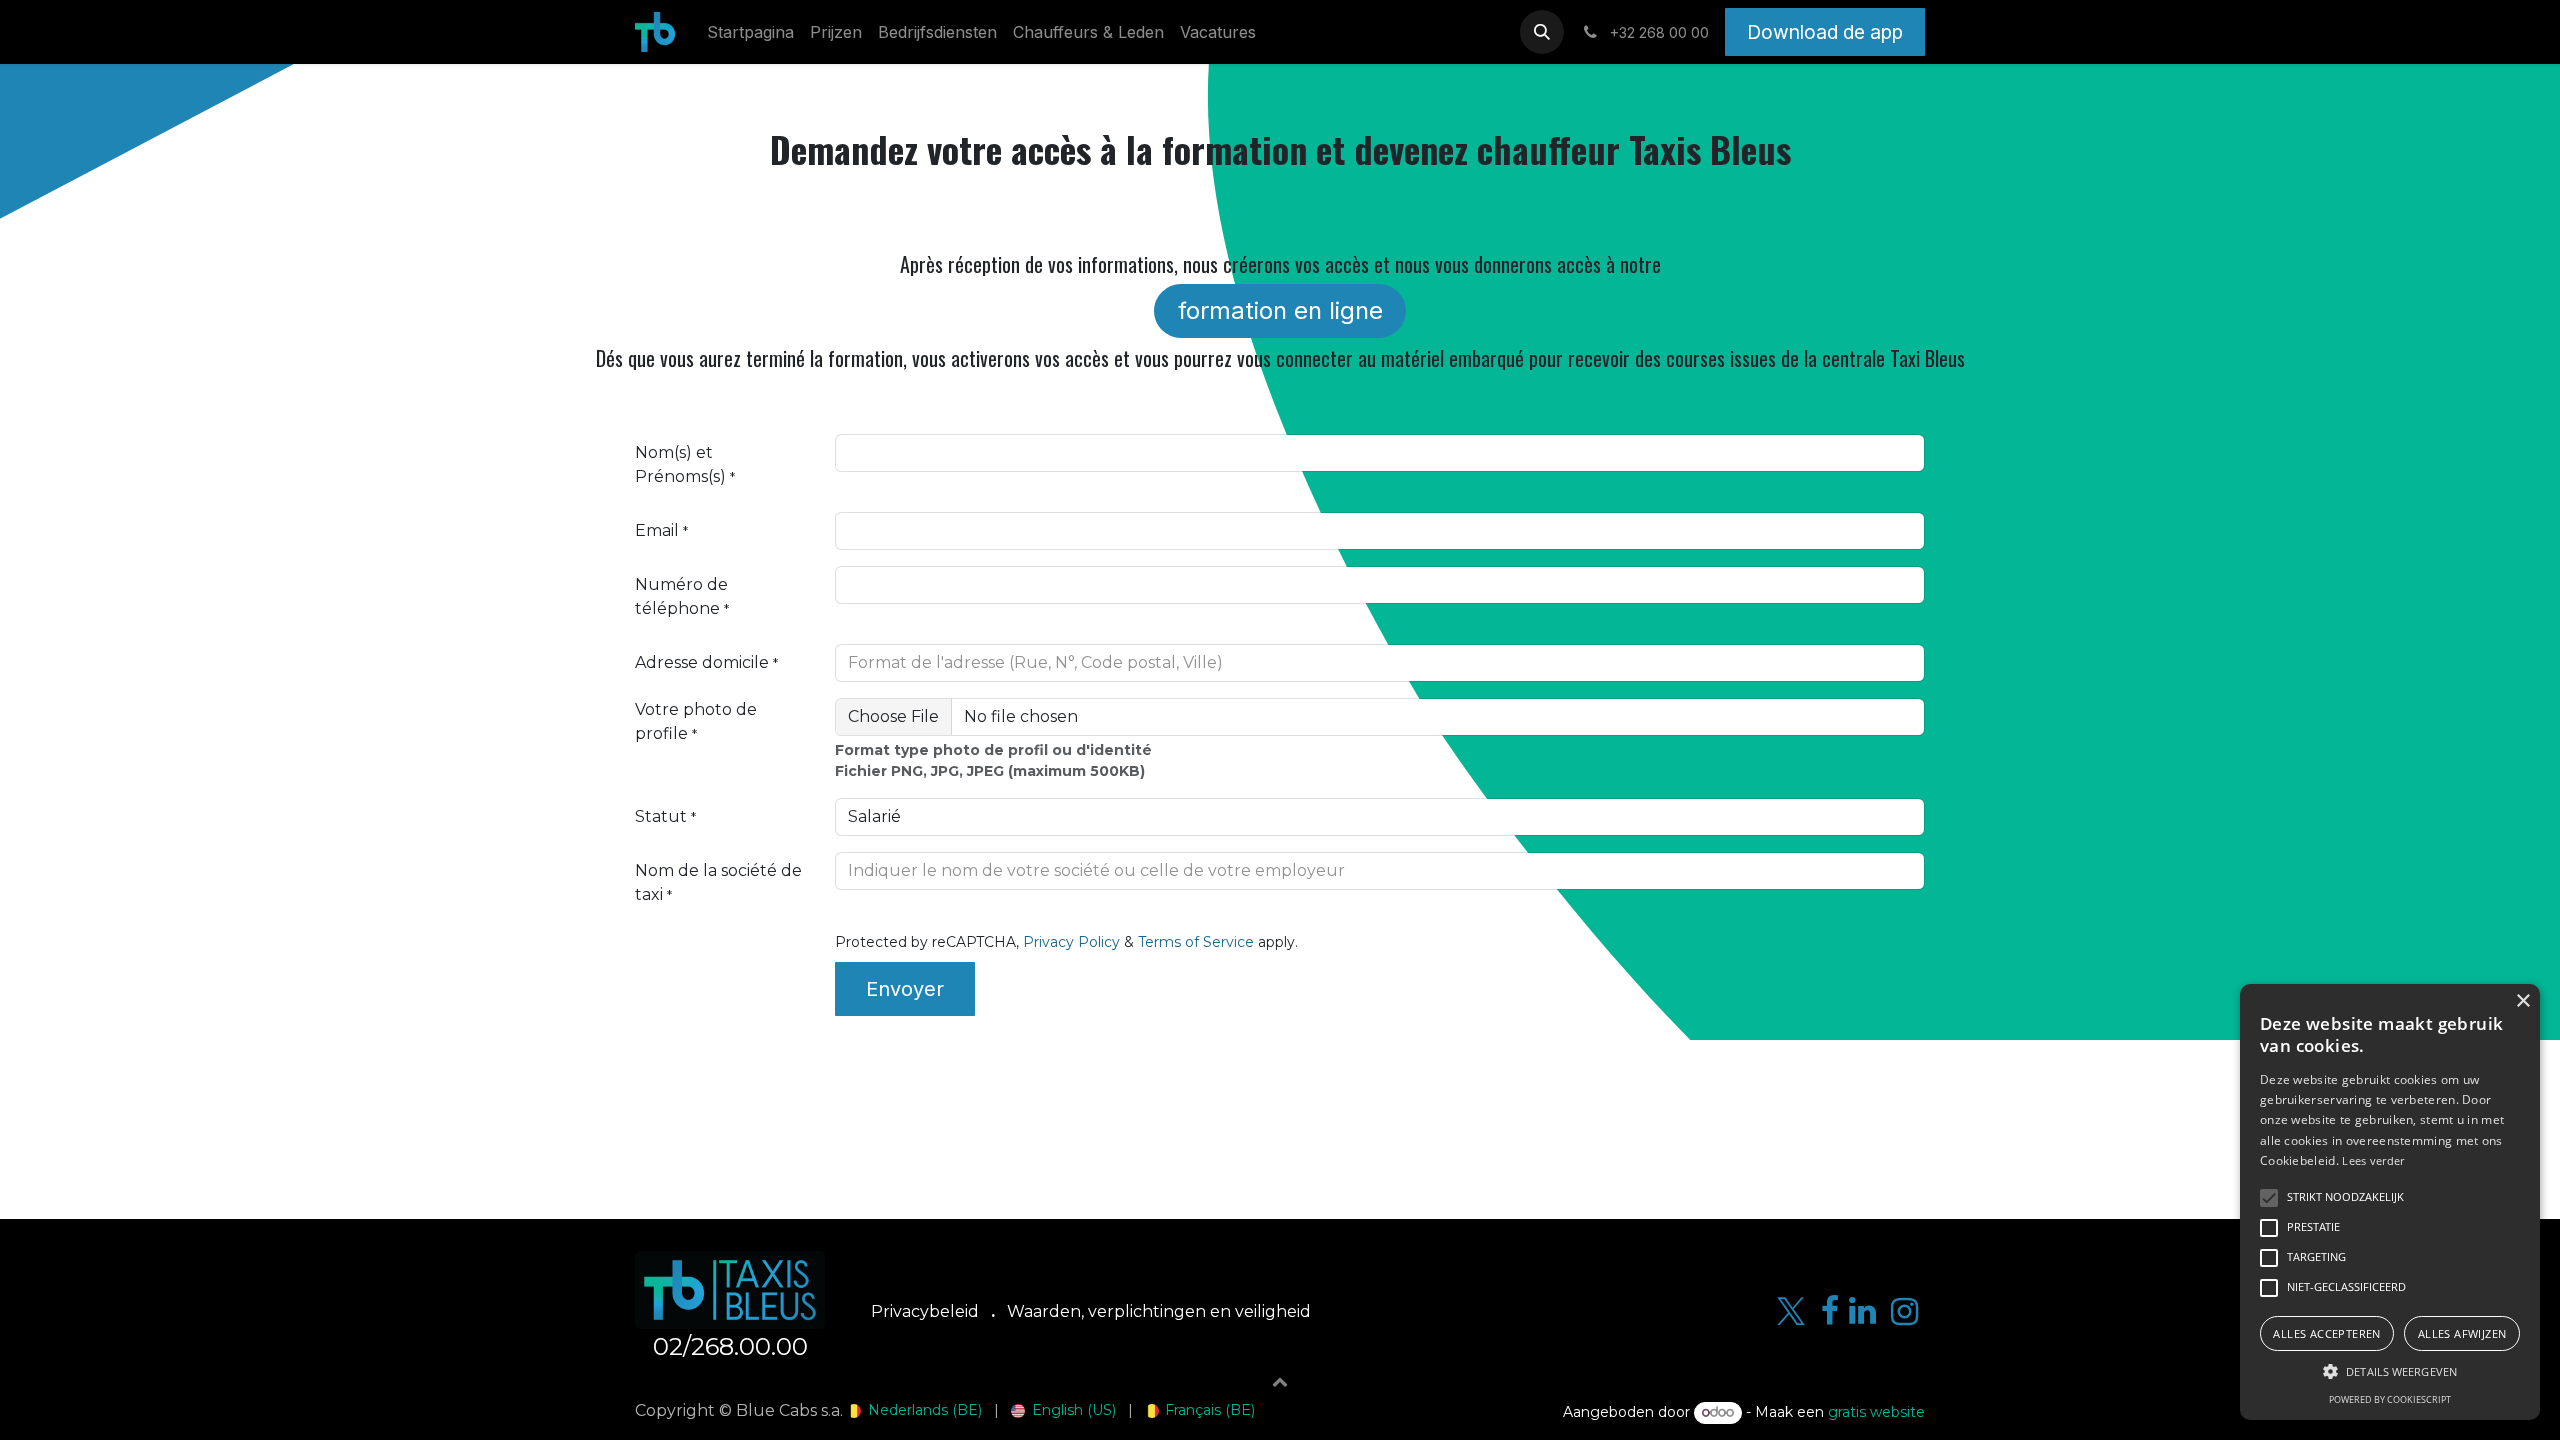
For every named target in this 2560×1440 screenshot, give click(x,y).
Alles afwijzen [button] (2462, 1333)
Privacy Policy (1071, 942)
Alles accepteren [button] (2326, 1333)
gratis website (1876, 1412)
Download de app (1825, 32)
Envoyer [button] (905, 989)
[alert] (2390, 1202)
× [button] (2522, 1001)
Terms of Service (1196, 942)
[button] (1542, 32)
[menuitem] (750, 32)
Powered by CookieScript (2390, 1399)
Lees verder (2373, 1160)
